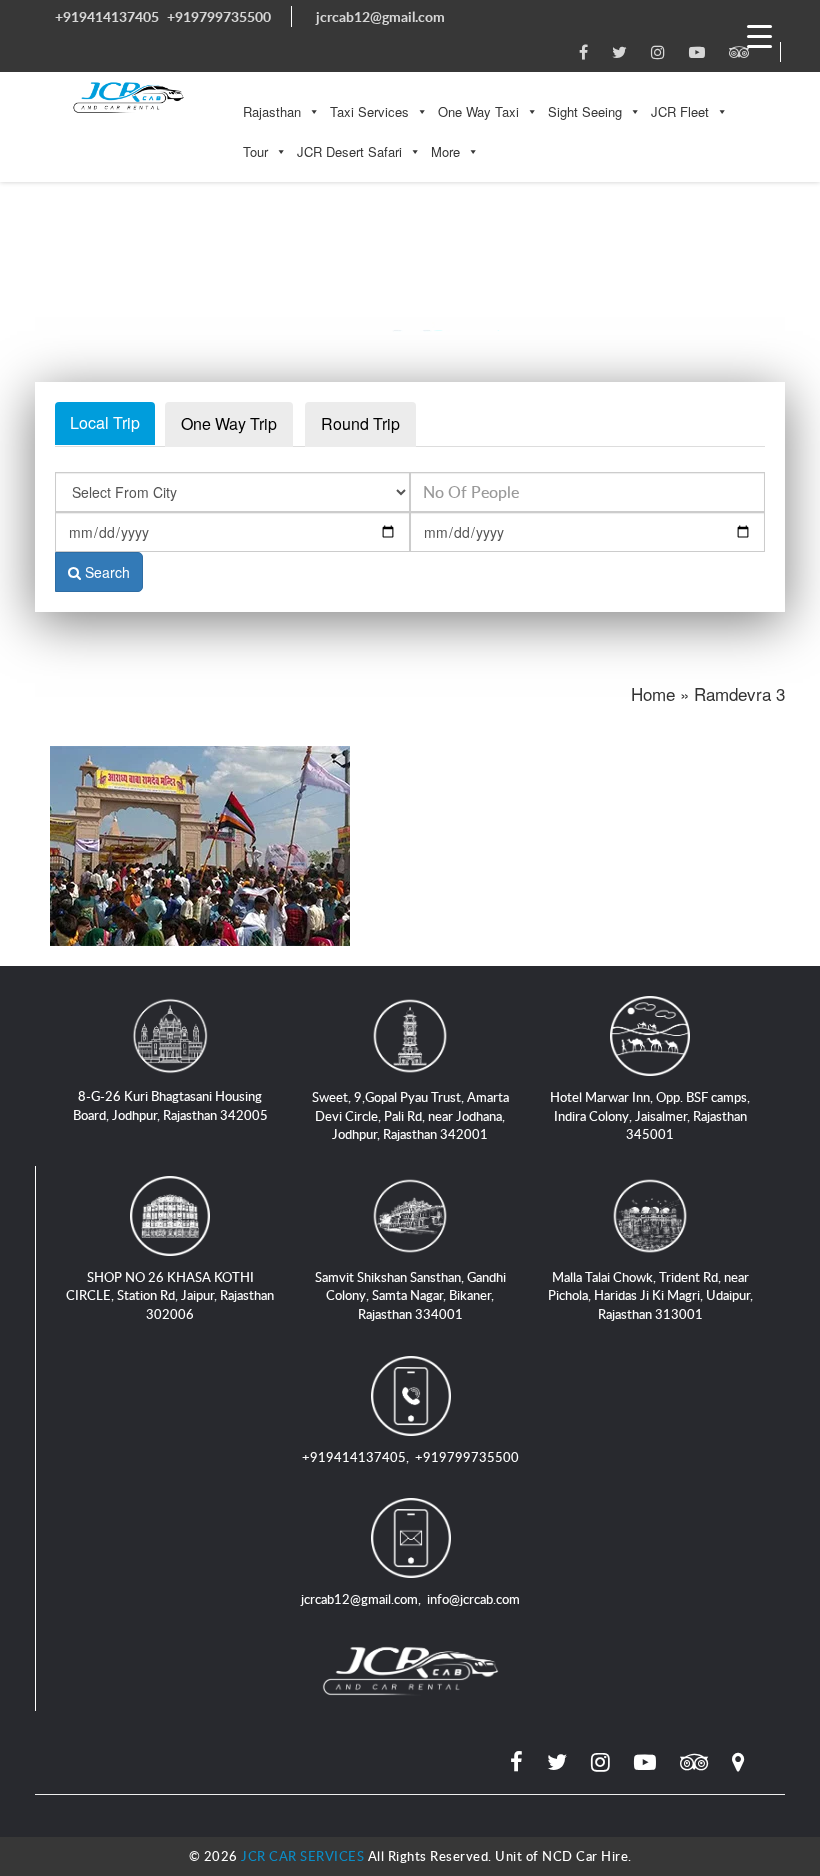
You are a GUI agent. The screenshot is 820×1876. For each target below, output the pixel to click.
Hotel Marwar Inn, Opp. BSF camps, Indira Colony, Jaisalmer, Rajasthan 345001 (650, 1115)
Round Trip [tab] (360, 423)
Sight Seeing (585, 111)
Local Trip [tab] (105, 422)
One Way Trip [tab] (229, 423)
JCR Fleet (680, 111)
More (445, 151)
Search (105, 572)
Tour (255, 151)
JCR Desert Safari (349, 151)
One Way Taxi (478, 111)
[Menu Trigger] (759, 35)
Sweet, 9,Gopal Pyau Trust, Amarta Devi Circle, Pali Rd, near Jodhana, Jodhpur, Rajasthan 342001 (410, 1115)
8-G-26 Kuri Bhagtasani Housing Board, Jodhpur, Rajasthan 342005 (170, 1105)
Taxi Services (369, 111)
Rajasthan (272, 111)
